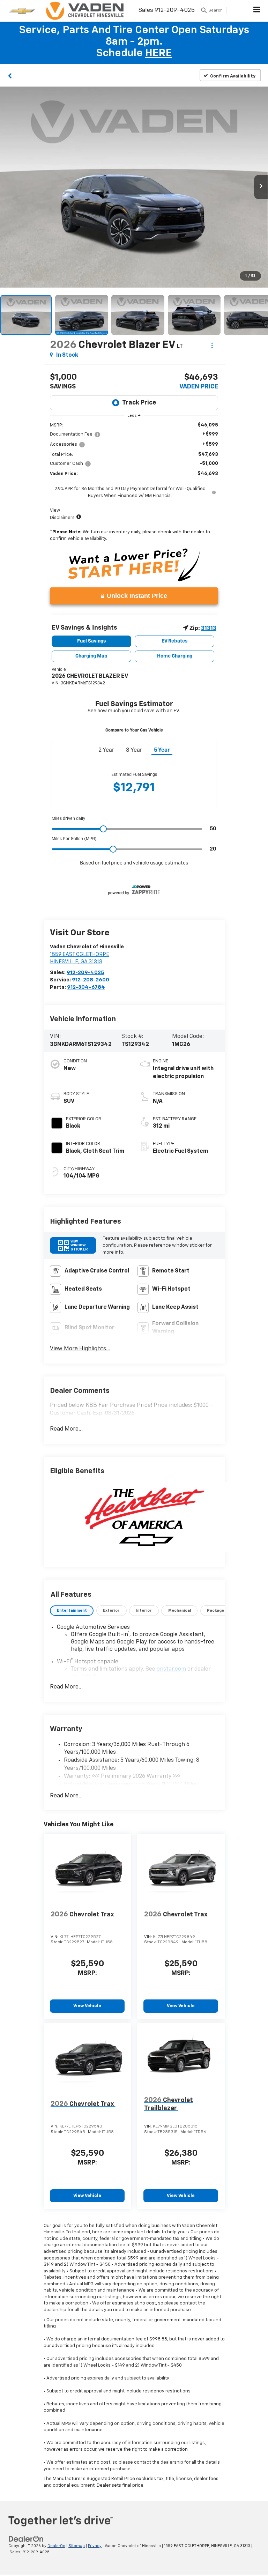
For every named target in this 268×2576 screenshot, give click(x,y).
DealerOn (56, 2546)
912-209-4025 (85, 973)
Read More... (66, 1429)
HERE (159, 53)
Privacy (95, 2546)
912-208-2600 (91, 980)
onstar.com (171, 1669)
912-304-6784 (86, 987)
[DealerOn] (26, 2539)
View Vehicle (87, 2006)
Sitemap (77, 2546)
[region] (134, 484)
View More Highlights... (80, 1349)
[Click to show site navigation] (257, 11)
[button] (10, 75)
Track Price (139, 403)
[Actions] (212, 345)
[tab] (72, 1611)
